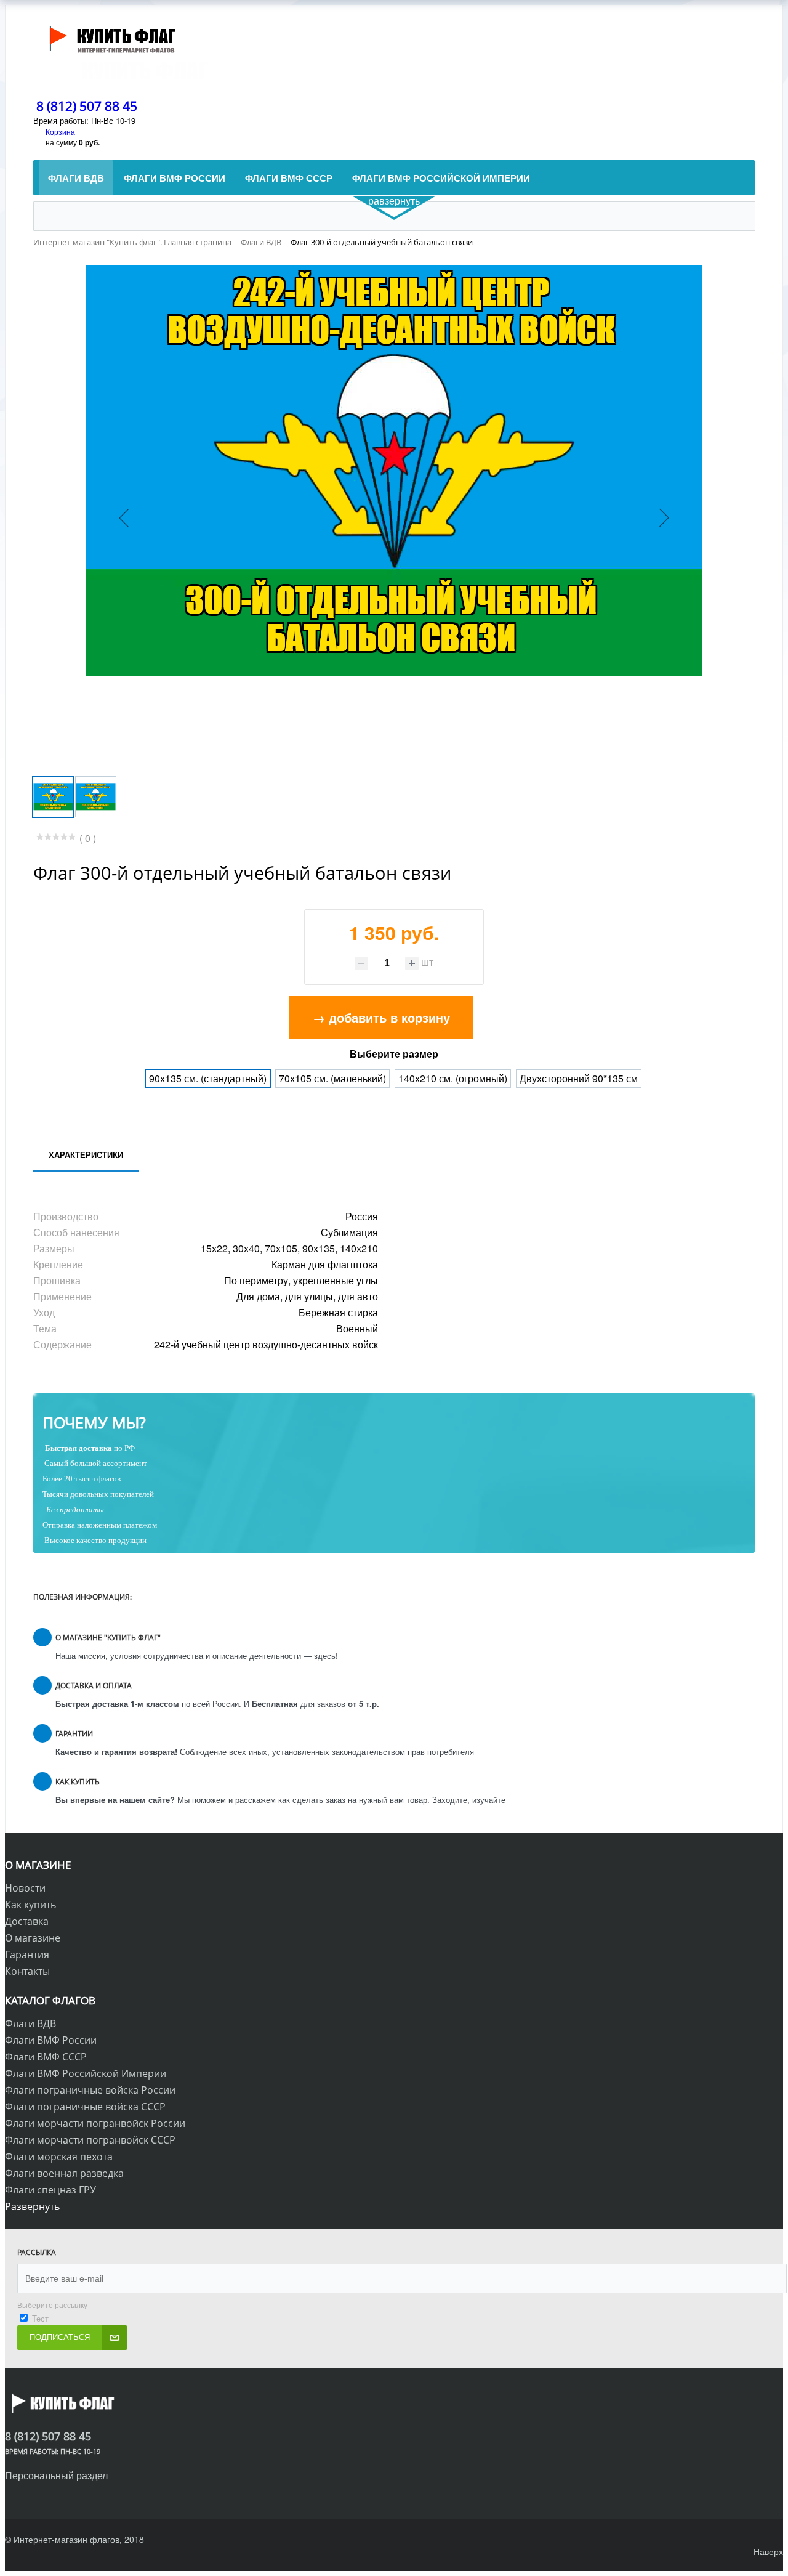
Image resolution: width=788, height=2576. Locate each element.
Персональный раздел (56, 2475)
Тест (40, 2318)
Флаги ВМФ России (51, 2040)
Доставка (27, 1921)
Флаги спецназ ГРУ (50, 2190)
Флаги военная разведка (64, 2173)
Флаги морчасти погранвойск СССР (90, 2140)
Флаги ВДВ (30, 2023)
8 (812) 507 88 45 (87, 106)
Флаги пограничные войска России (90, 2090)
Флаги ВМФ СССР (46, 2057)
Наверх (768, 2551)
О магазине (33, 1938)
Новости (25, 1888)
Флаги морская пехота (59, 2157)
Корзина (60, 132)
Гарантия (27, 1954)
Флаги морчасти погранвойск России (95, 2123)
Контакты (27, 1971)
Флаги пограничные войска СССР (85, 2107)
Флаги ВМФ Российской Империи (86, 2073)
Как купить (30, 1905)
